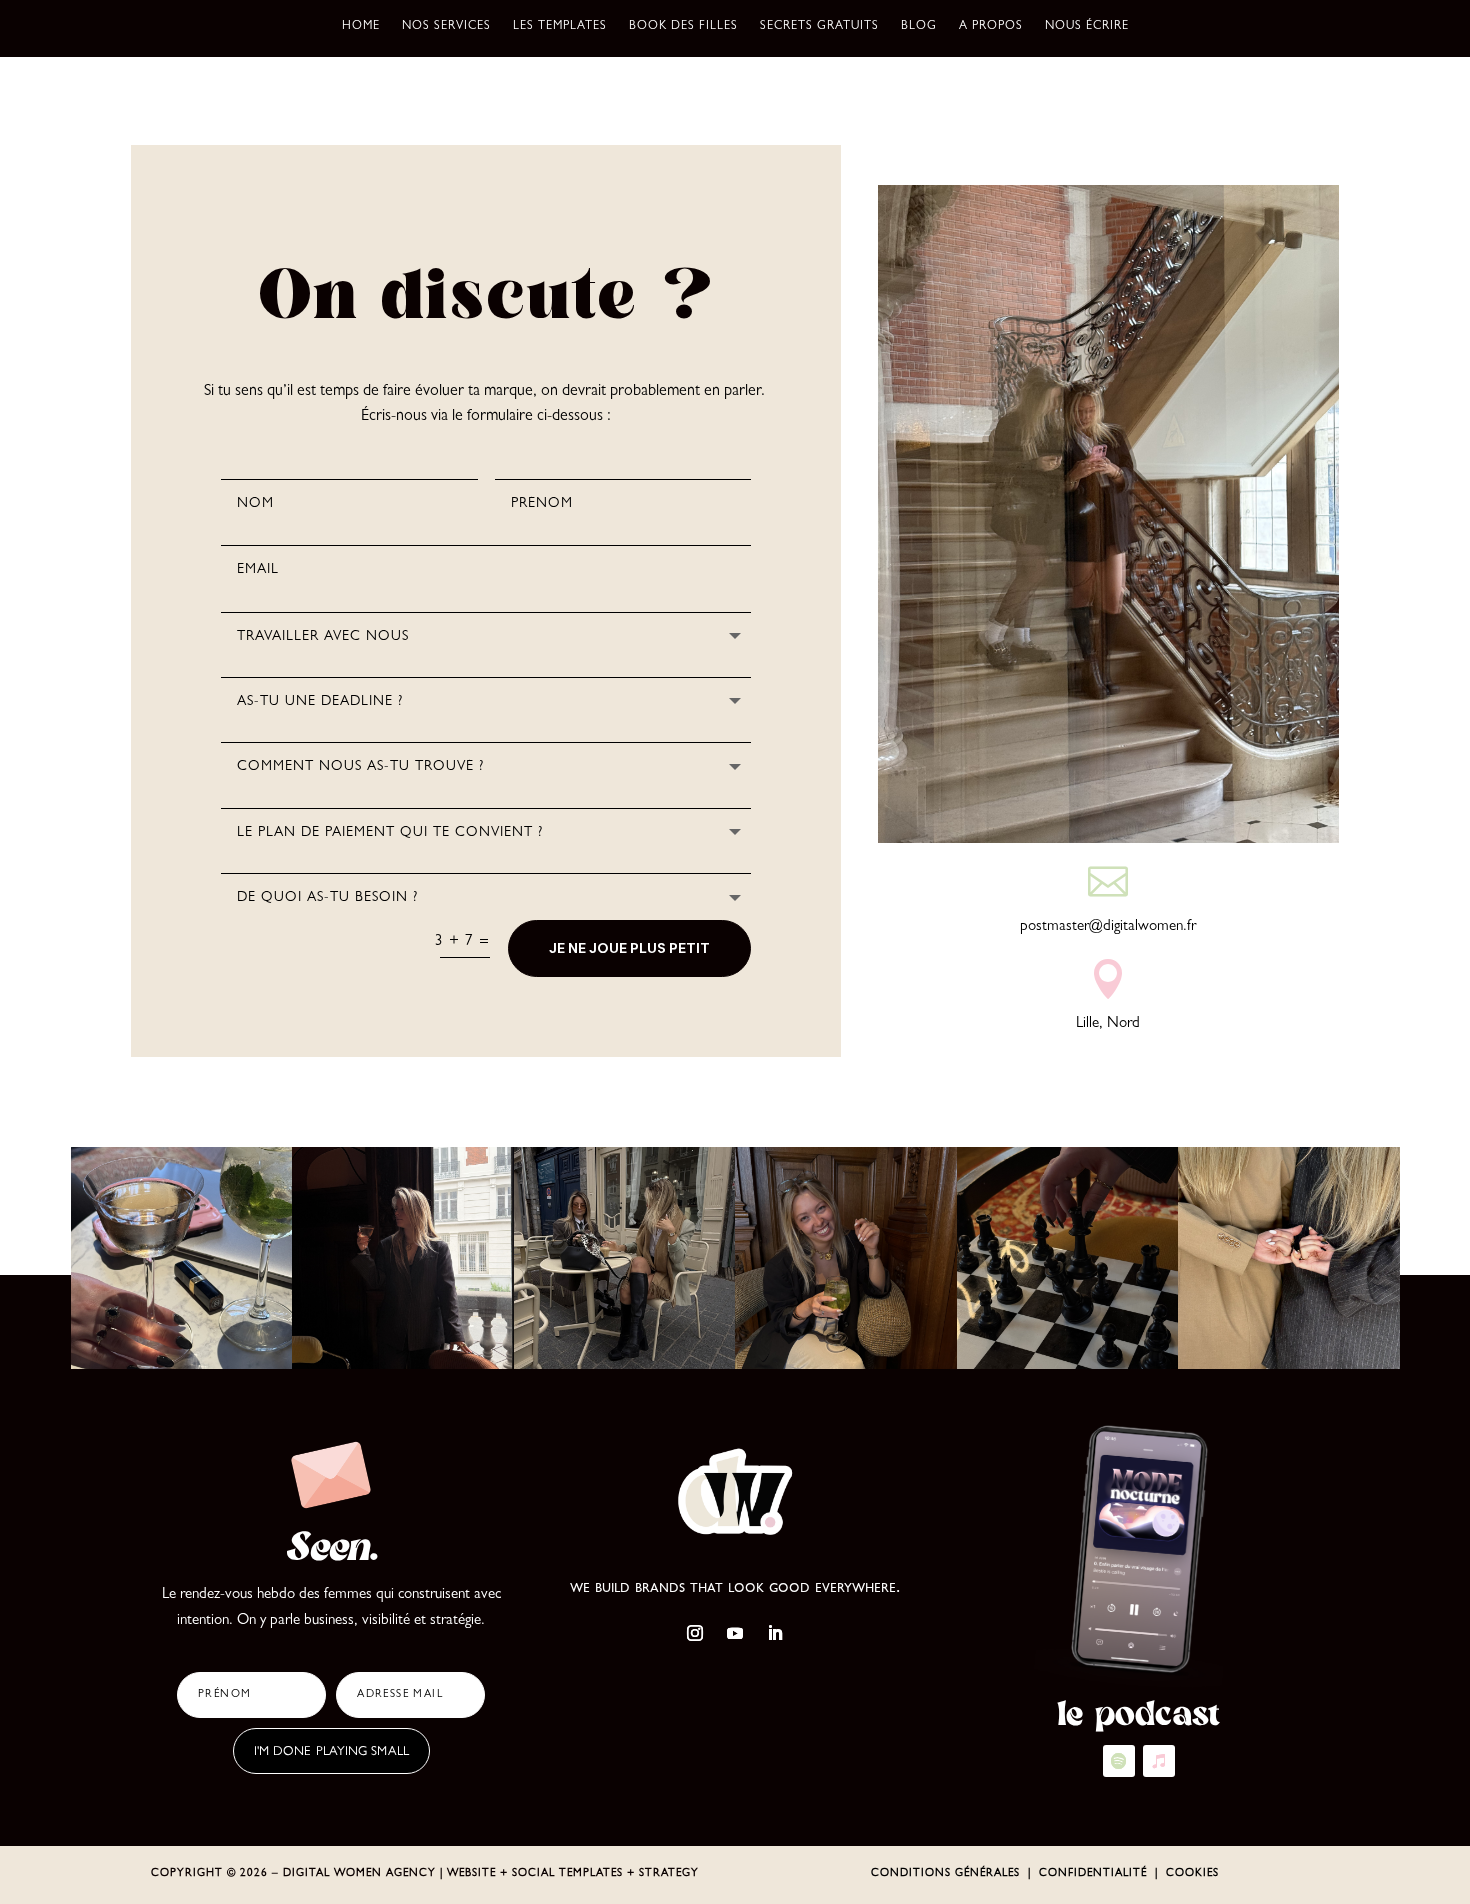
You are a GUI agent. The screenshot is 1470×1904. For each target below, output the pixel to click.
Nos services (446, 27)
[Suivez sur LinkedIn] (775, 1633)
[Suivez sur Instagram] (695, 1633)
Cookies (1192, 1873)
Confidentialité (1093, 1873)
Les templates (560, 27)
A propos (991, 27)
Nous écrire (1087, 27)
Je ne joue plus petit (629, 948)
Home (361, 27)
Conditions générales (945, 1873)
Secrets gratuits (819, 27)
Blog (919, 27)
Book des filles (683, 27)
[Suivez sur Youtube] (735, 1633)
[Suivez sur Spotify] (1119, 1761)
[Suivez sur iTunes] (1159, 1761)
